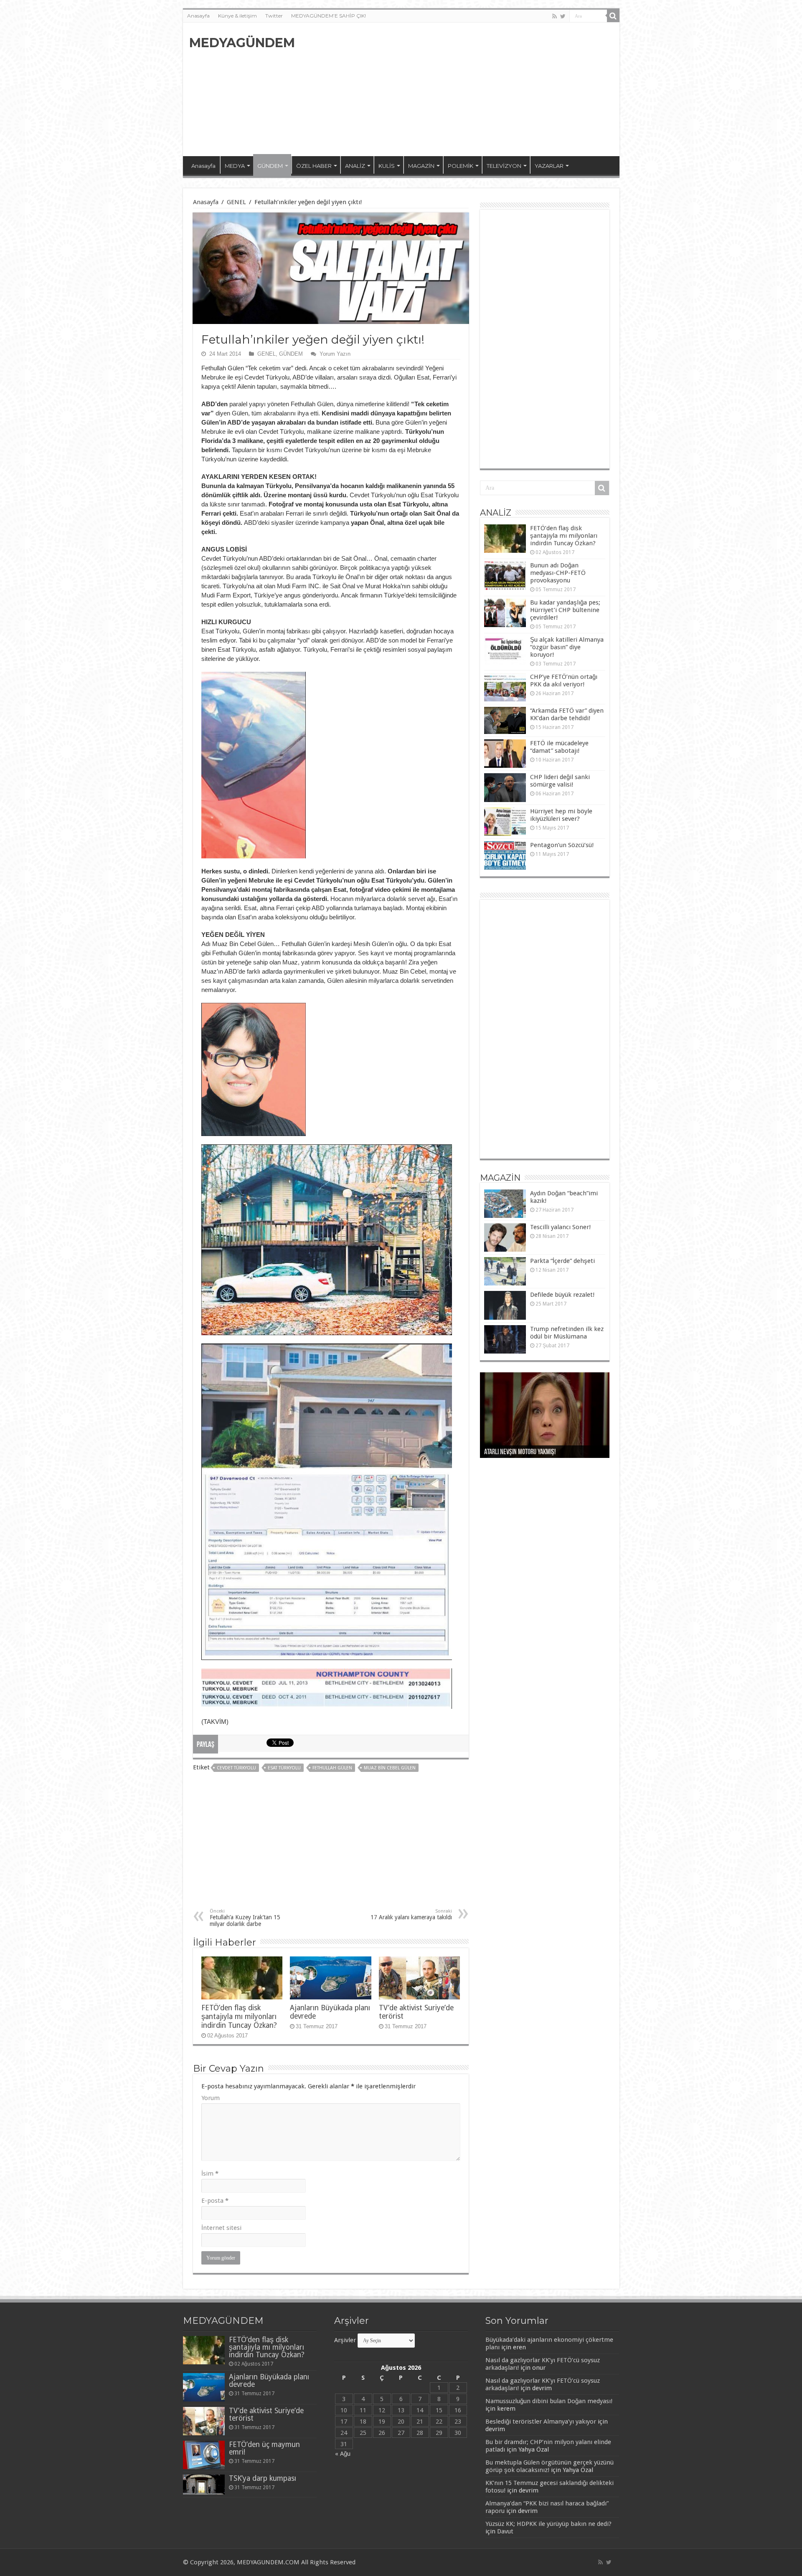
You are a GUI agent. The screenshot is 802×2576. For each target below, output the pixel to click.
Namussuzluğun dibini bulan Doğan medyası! (549, 2401)
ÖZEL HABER (314, 166)
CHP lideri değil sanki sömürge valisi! (560, 781)
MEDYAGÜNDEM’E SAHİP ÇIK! (329, 16)
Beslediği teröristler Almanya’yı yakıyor (541, 2422)
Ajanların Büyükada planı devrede (269, 2381)
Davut (505, 2531)
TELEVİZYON (504, 166)
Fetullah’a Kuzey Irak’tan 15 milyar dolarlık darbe (245, 1918)
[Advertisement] (461, 89)
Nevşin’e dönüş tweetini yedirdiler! (528, 1452)
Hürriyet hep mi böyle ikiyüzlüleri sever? (561, 815)
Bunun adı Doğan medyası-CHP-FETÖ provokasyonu (558, 573)
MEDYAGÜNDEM (242, 43)
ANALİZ (355, 166)
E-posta (215, 2201)
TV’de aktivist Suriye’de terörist (266, 2414)
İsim (210, 2174)
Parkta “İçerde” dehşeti (562, 1261)
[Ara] (613, 16)
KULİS (387, 166)
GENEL (236, 202)
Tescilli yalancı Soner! (560, 1227)
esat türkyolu (284, 1768)
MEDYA (235, 166)
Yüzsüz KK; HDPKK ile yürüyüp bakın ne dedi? (548, 2524)
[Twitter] (563, 16)
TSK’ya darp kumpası (263, 2478)
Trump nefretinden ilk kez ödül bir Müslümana (567, 1333)
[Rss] (555, 16)
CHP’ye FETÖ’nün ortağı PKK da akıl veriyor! (564, 681)
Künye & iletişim (237, 16)
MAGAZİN (421, 166)
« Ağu (343, 2454)
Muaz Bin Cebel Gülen (390, 1768)
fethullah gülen (332, 1768)
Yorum (211, 2098)
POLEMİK (461, 166)
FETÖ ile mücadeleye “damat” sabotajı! (559, 747)
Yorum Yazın (335, 354)
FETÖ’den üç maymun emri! (264, 2448)
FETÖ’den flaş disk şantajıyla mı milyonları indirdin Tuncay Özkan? (239, 2017)
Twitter (274, 16)
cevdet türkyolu (236, 1768)
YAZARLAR (549, 166)
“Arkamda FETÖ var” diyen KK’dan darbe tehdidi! (567, 714)
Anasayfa (198, 16)
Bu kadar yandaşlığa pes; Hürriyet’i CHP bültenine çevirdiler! (565, 610)
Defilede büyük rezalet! (562, 1295)
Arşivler (345, 2340)
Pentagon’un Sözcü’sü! (562, 845)
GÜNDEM (270, 166)
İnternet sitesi (221, 2228)
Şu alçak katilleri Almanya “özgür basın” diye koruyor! (567, 647)
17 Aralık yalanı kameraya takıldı (411, 1914)
